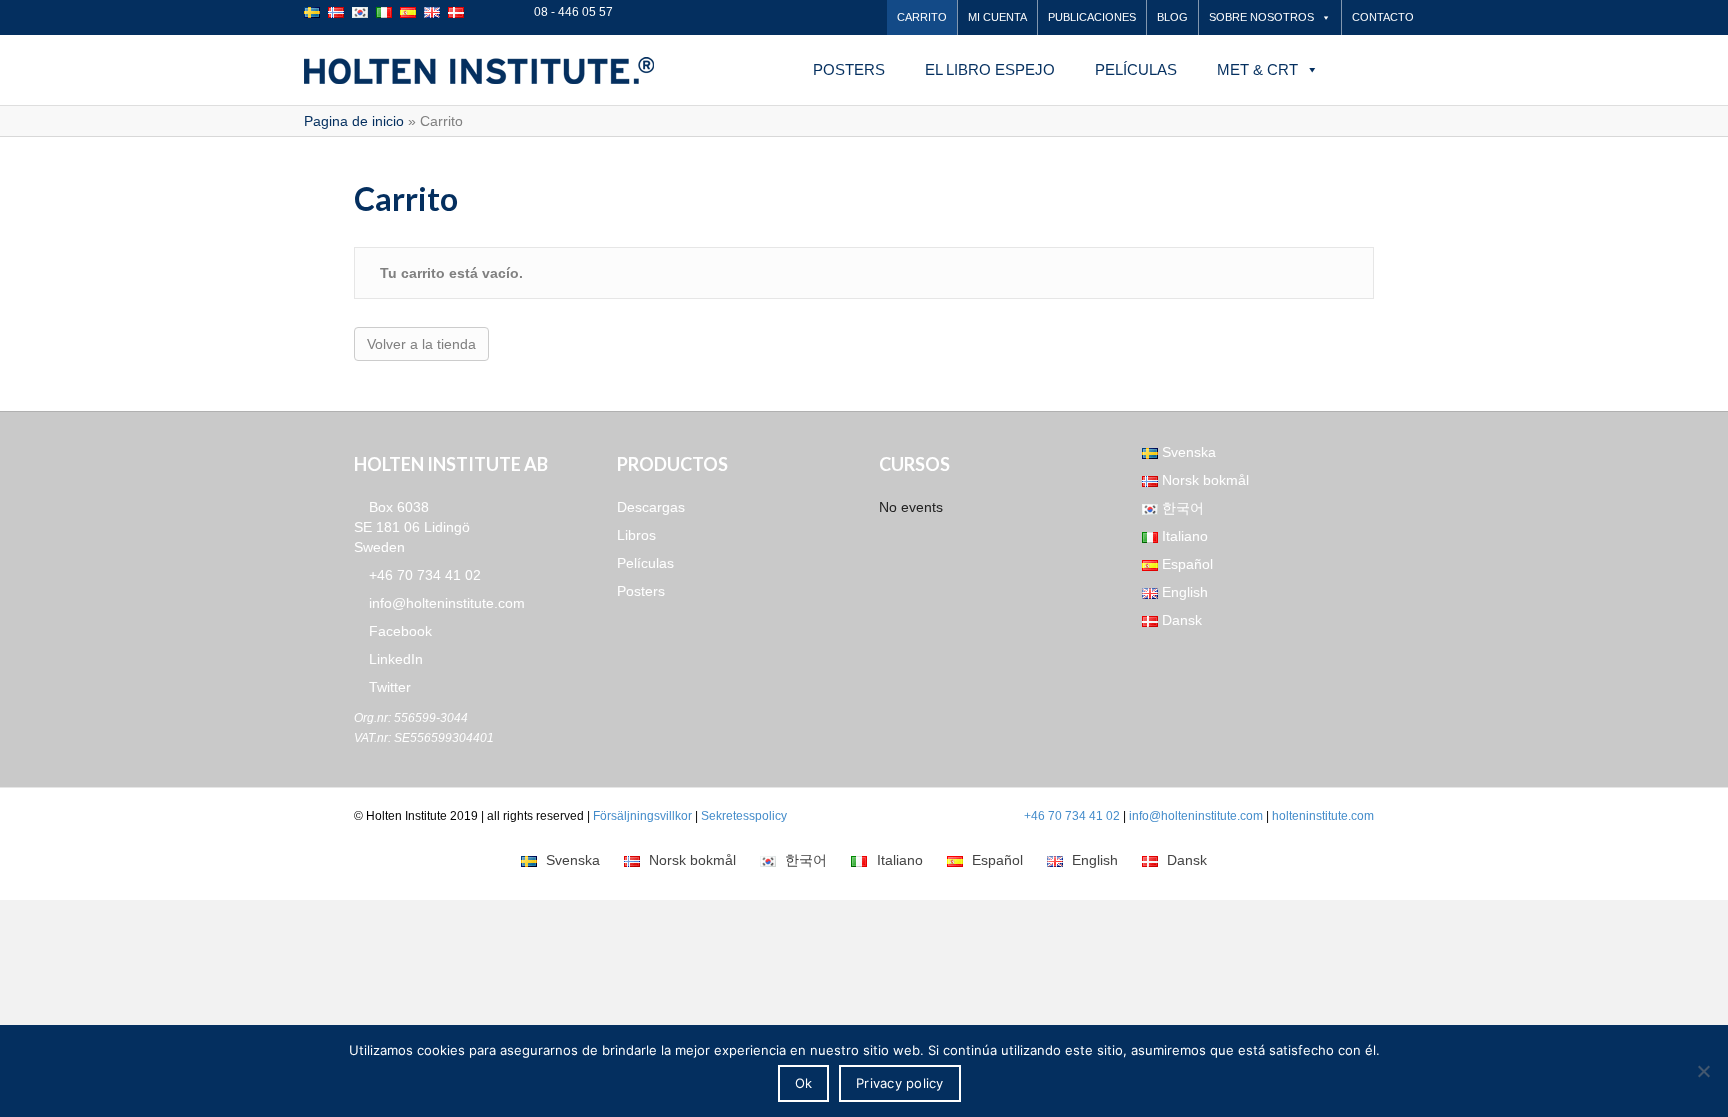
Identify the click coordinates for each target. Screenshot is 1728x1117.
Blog (1172, 17)
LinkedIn (394, 659)
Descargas (651, 507)
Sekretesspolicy (744, 816)
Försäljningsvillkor (642, 816)
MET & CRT (1257, 69)
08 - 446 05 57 (572, 12)
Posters (849, 69)
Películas (1136, 69)
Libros (636, 535)
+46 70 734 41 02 (423, 575)
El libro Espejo (990, 69)
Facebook (398, 631)
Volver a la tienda (421, 344)
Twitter (388, 687)
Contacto (1383, 17)
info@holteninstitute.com (445, 603)
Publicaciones (1092, 17)
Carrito (922, 17)
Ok (804, 1083)
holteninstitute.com (1323, 816)
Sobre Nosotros (1261, 17)
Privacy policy (900, 1083)
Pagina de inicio (354, 121)
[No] (1703, 1071)
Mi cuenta (997, 17)
